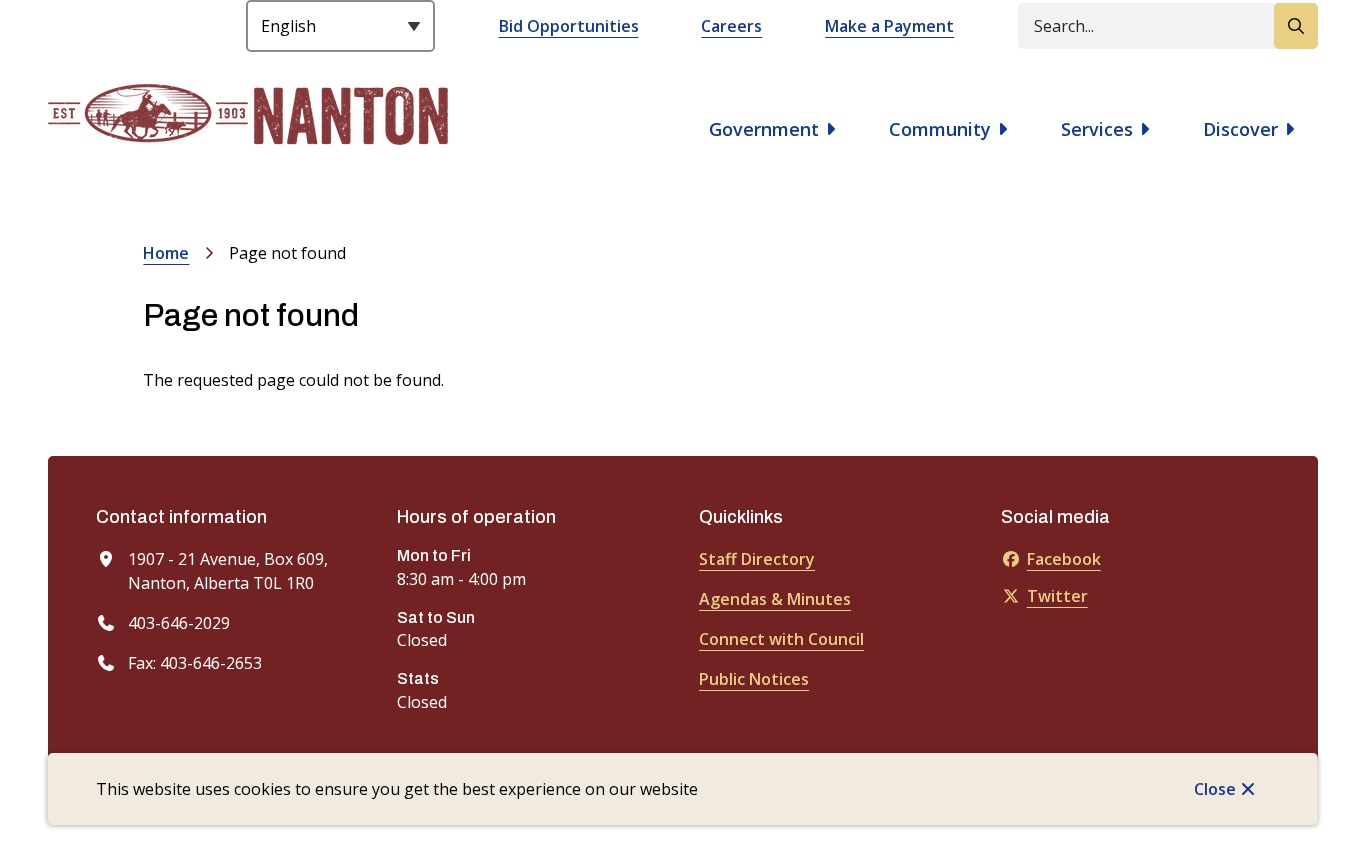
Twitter (1057, 596)
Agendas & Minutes (775, 599)
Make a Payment (889, 26)
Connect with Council (781, 639)
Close (1215, 789)
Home (166, 253)
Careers (731, 26)
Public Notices (754, 679)
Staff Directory (757, 559)
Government (764, 129)
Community (940, 129)
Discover (1240, 129)
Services (1097, 129)
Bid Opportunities (569, 26)
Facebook (1064, 559)
